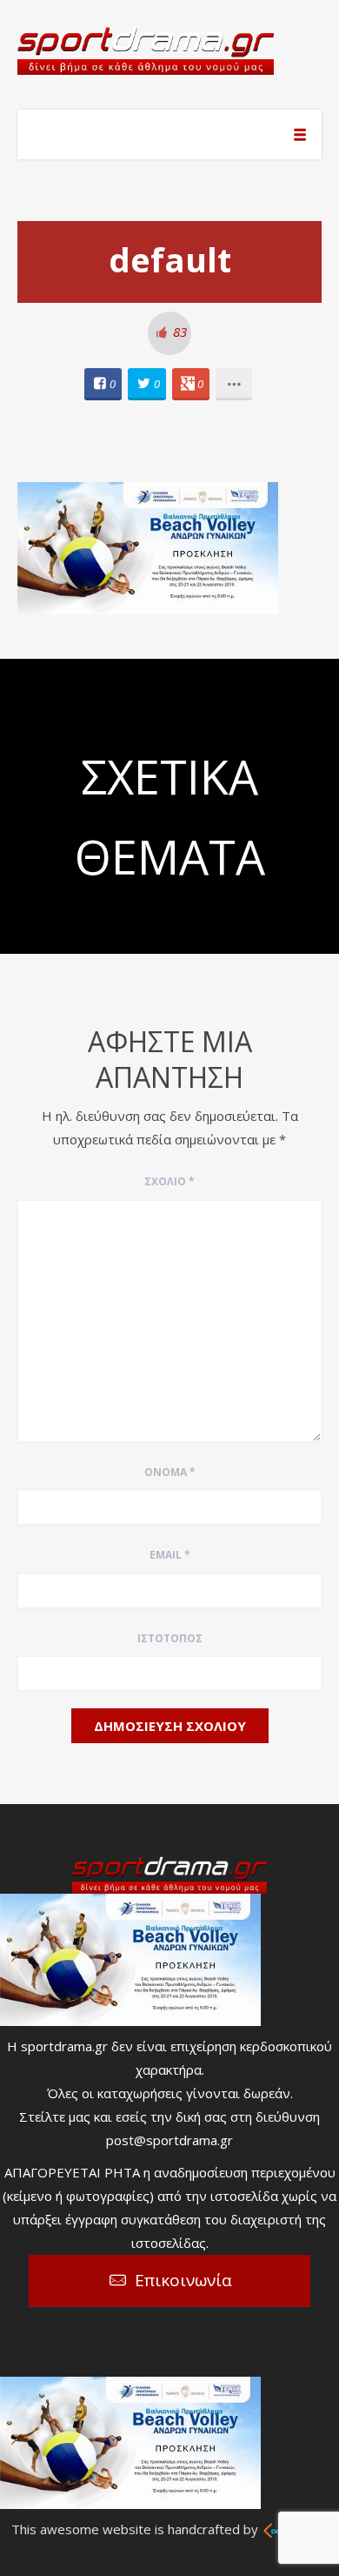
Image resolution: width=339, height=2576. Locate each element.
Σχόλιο (169, 1181)
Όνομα (170, 1472)
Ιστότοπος (170, 1638)
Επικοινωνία (183, 2280)
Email (170, 1555)
